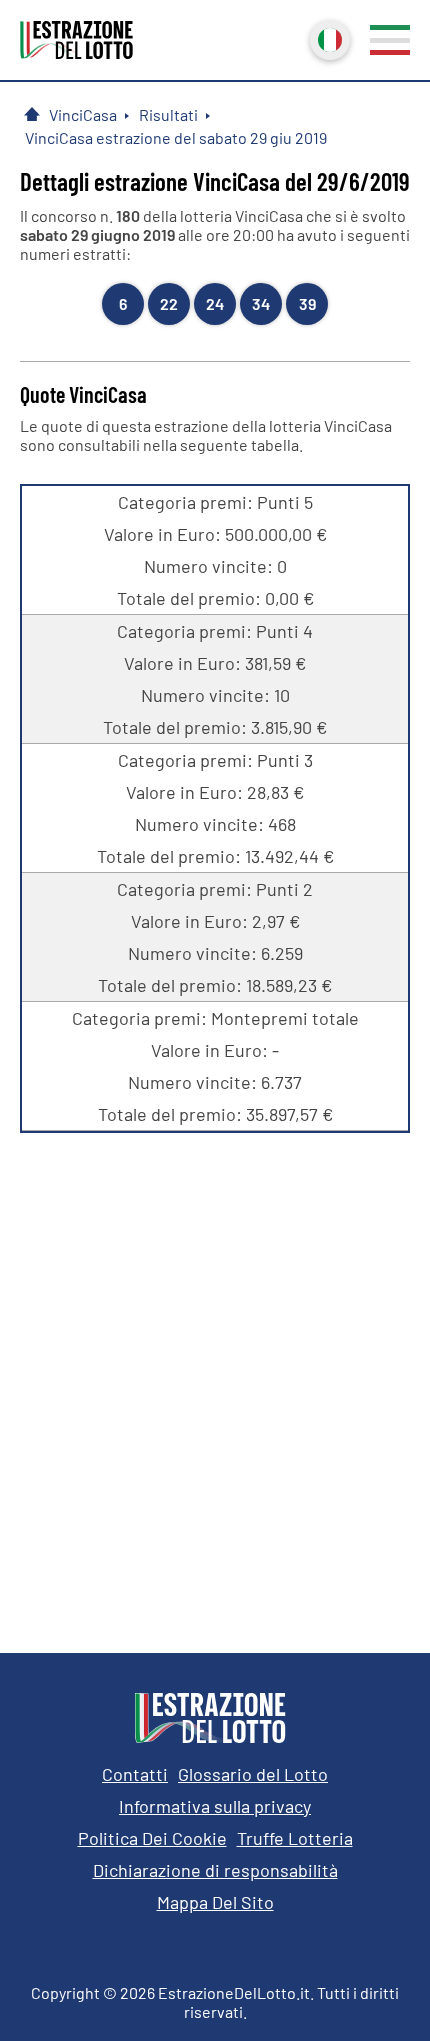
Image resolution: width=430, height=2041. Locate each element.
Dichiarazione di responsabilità (215, 1870)
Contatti (135, 1774)
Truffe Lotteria (295, 1838)
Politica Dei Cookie (152, 1838)
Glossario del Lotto (253, 1774)
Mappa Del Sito (215, 1902)
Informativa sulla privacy (215, 1806)
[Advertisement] (215, 1378)
